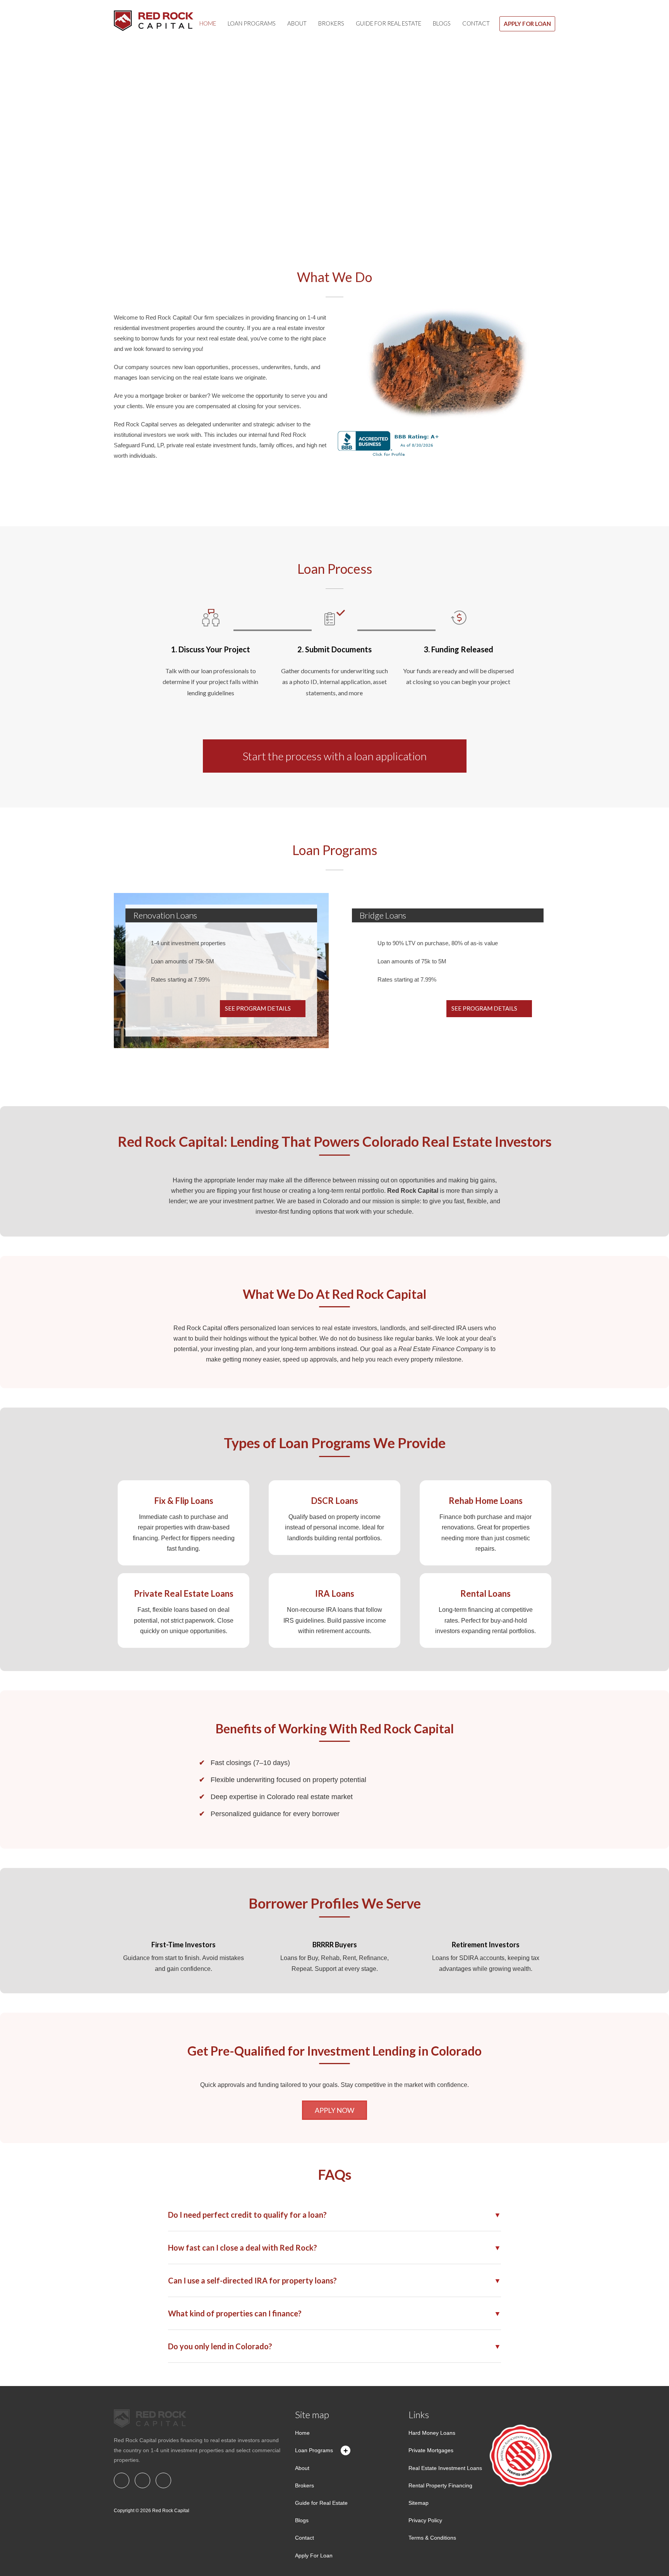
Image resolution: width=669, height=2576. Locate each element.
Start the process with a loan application (335, 756)
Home (208, 23)
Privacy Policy (425, 2520)
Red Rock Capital (171, 2511)
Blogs (442, 23)
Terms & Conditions (432, 2538)
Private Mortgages (431, 2450)
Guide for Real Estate (389, 23)
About (297, 23)
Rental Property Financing (440, 2485)
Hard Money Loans (432, 2433)
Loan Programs (252, 23)
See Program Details (258, 1008)
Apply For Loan (527, 24)
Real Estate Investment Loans (445, 2468)
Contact (476, 23)
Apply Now (334, 2110)
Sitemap (419, 2503)
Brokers (331, 23)
